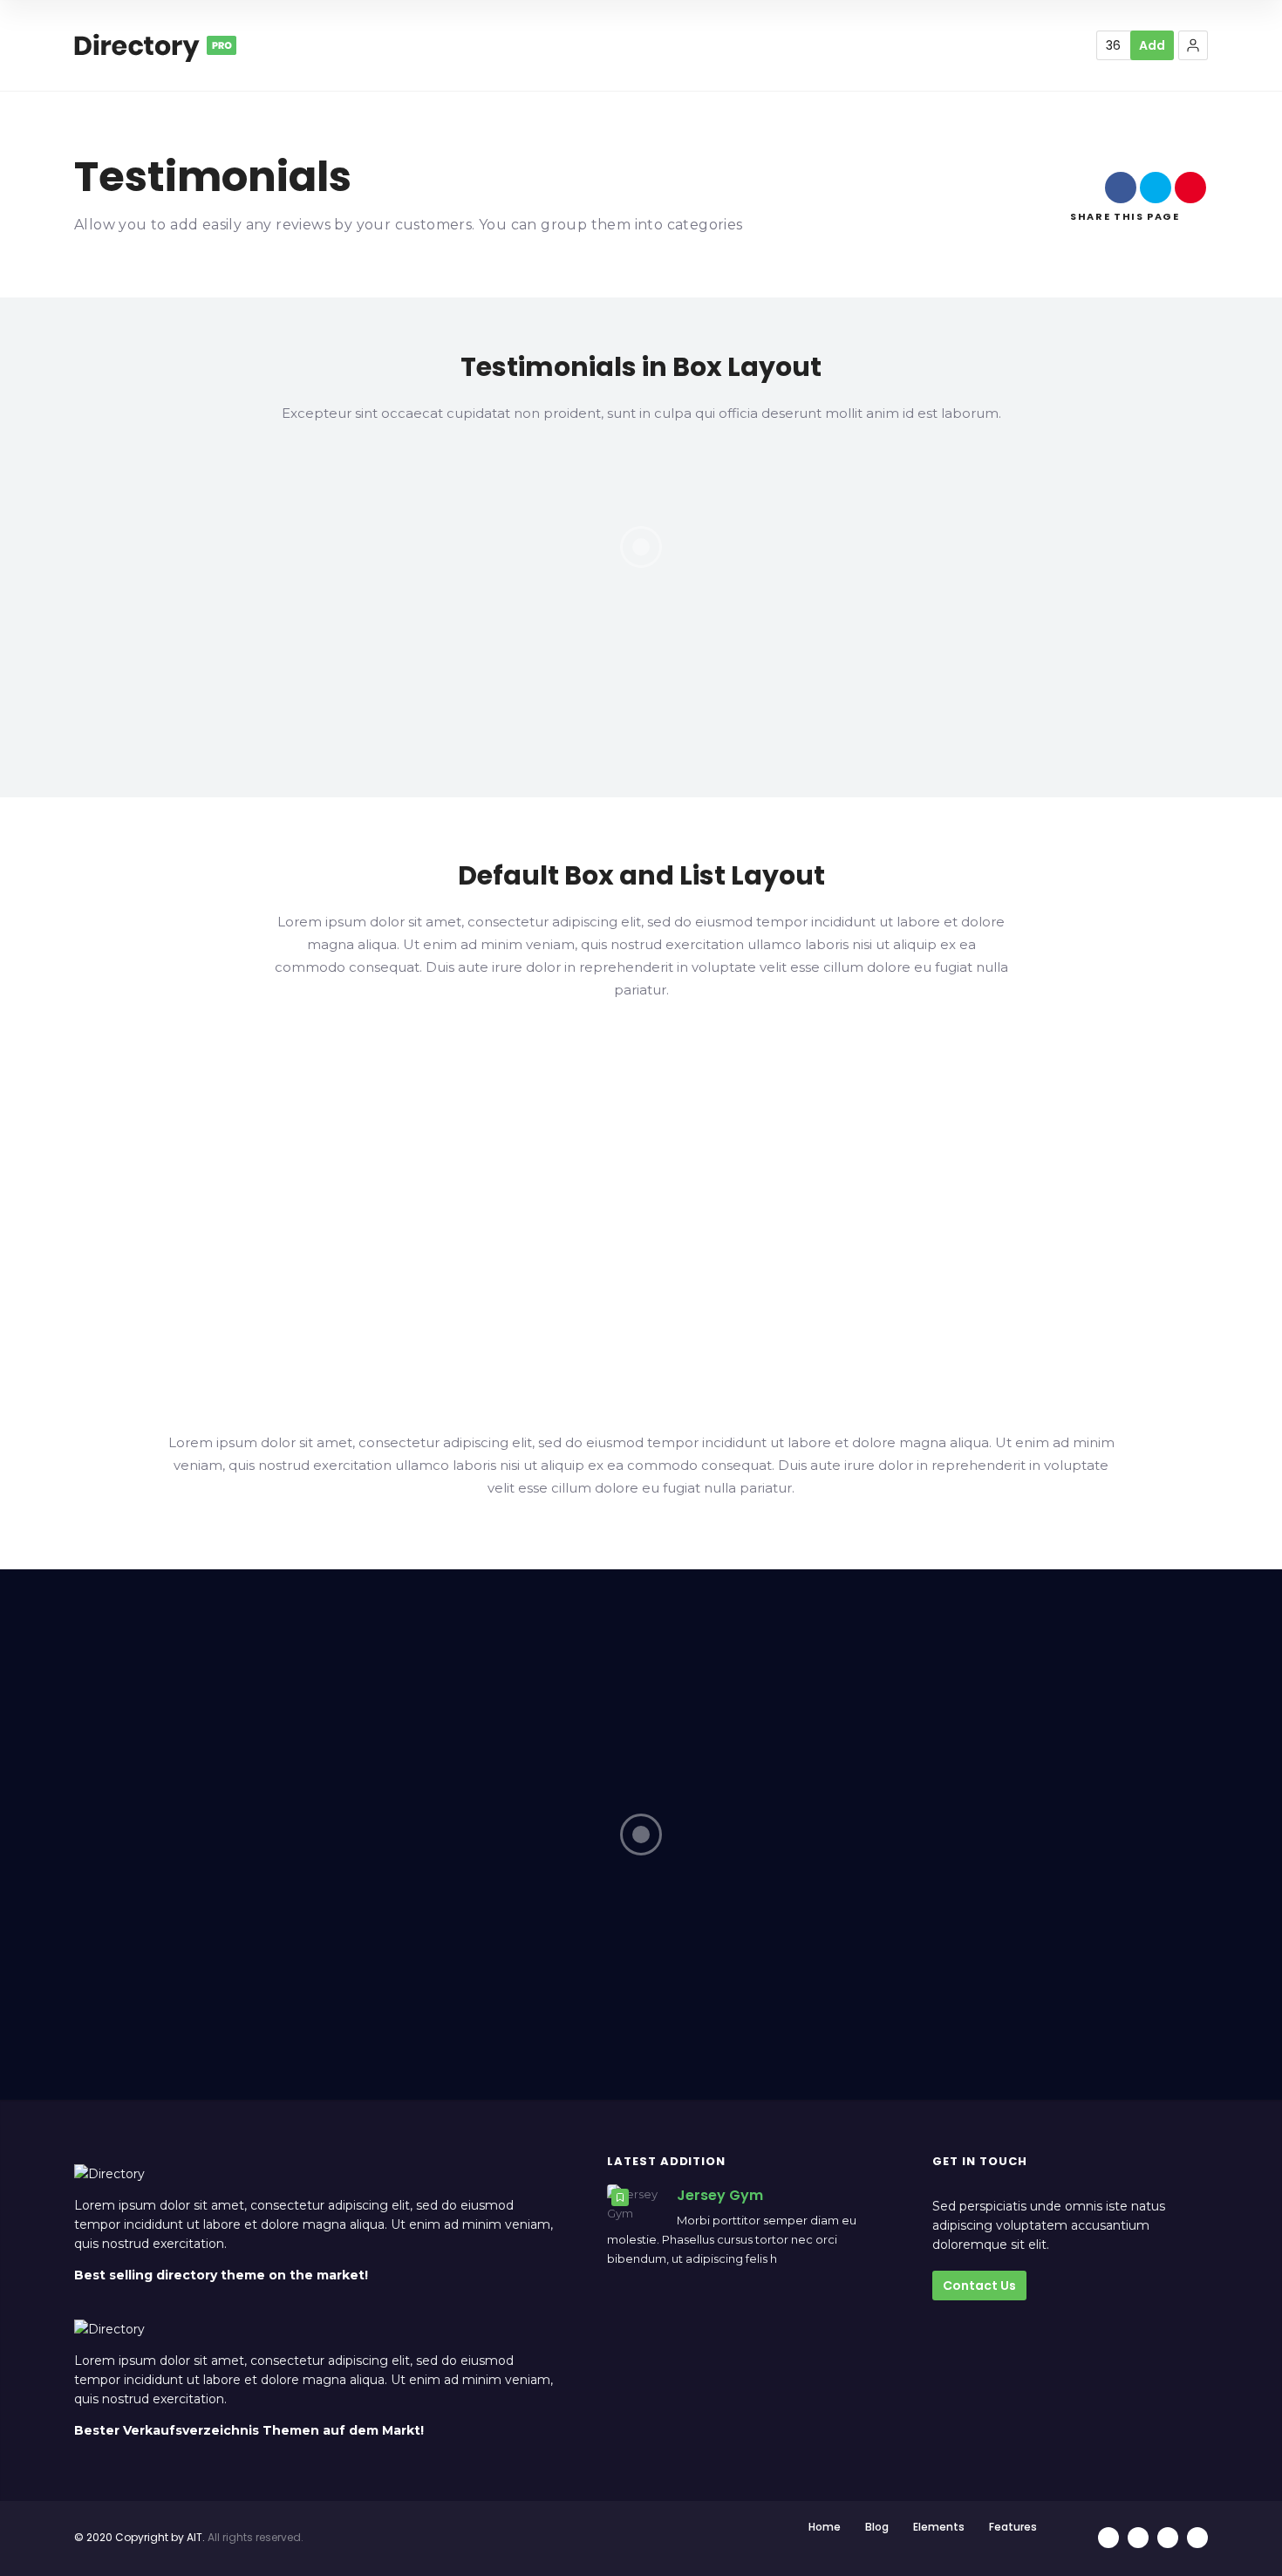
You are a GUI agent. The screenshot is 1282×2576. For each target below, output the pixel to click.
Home (825, 2527)
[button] (1193, 45)
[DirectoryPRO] (155, 45)
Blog (877, 2527)
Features (1013, 2527)
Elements (939, 2527)
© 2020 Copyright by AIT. (140, 2537)
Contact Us (979, 2286)
